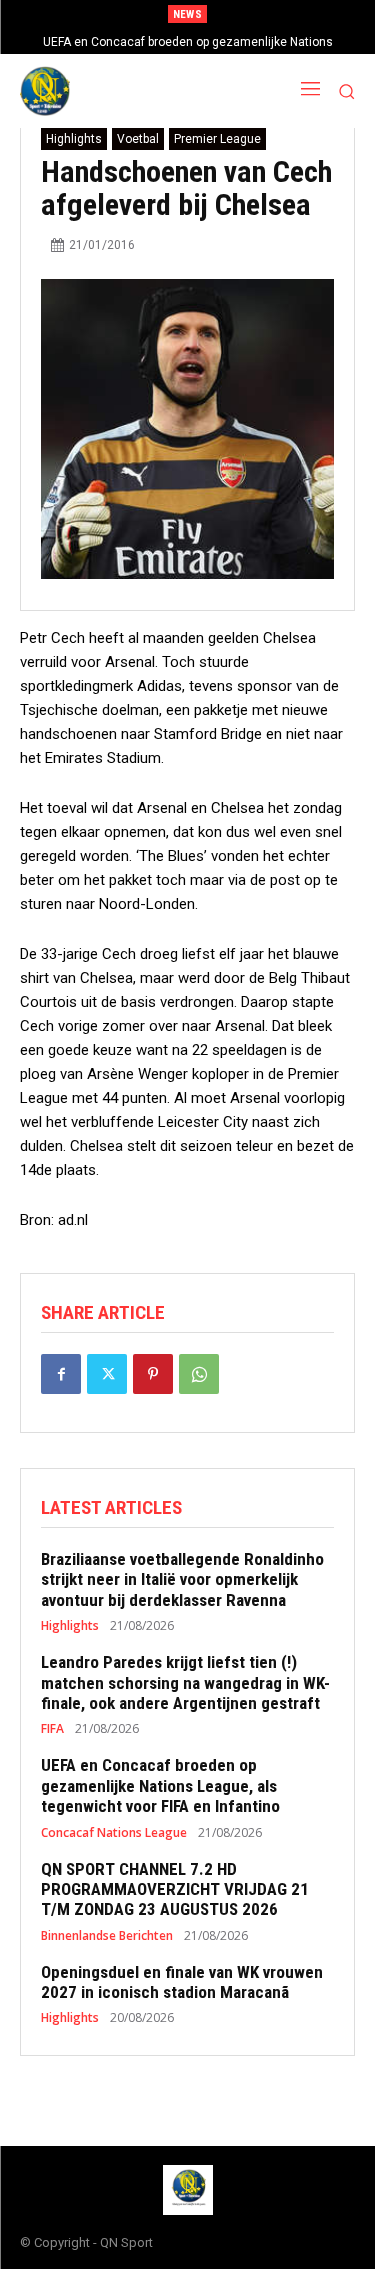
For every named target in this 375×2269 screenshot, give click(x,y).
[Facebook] (61, 1374)
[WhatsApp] (199, 1374)
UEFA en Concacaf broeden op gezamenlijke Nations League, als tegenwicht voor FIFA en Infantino (160, 1785)
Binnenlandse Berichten (107, 1936)
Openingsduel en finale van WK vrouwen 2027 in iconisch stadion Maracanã (182, 1982)
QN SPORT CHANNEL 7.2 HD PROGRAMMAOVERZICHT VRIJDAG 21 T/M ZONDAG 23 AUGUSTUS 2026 (175, 1889)
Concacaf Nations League (114, 1833)
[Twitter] (107, 1374)
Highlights (74, 139)
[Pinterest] (153, 1374)
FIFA (52, 1729)
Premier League (217, 139)
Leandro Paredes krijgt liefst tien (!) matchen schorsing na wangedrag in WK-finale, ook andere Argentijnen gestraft (185, 1682)
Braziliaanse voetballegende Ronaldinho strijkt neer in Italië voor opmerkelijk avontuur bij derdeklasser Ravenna (182, 1579)
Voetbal (138, 139)
